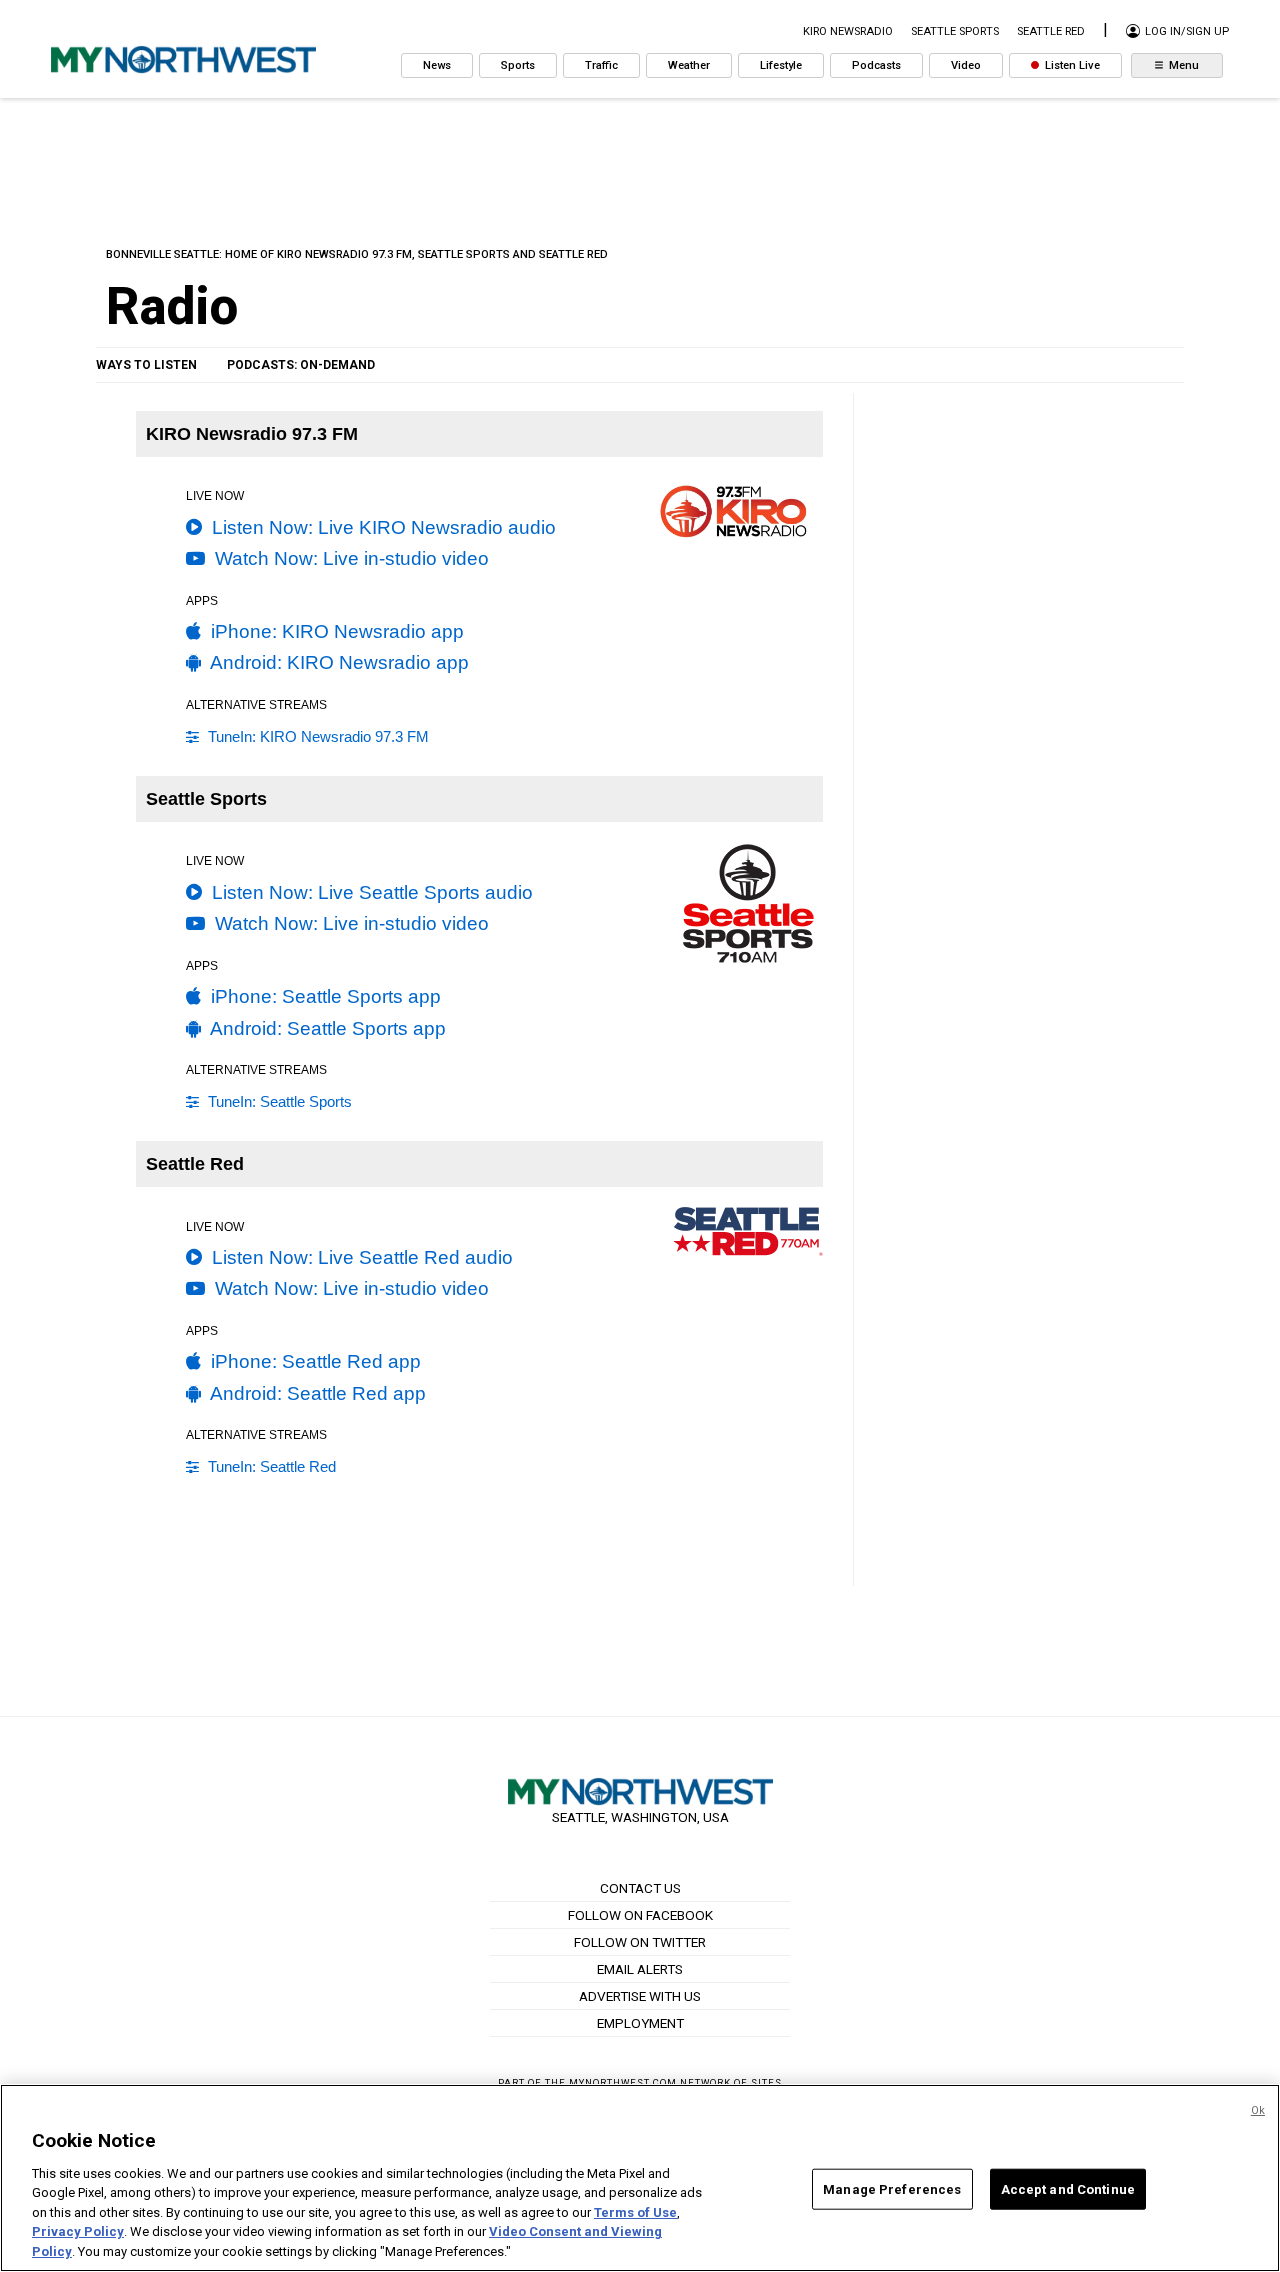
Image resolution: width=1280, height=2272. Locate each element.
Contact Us (640, 1888)
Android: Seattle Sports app (326, 1028)
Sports (518, 65)
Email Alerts (640, 1969)
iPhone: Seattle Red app (313, 1361)
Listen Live (1071, 65)
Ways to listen (146, 365)
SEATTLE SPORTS (955, 31)
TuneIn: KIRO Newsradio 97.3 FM (316, 736)
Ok (1258, 2110)
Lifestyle (781, 65)
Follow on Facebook (640, 1915)
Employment (640, 2023)
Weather (689, 65)
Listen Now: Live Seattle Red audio (360, 1257)
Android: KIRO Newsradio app (337, 662)
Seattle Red (1051, 31)
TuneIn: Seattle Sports (278, 1101)
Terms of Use (635, 2212)
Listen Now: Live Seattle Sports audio (370, 892)
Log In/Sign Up (1185, 31)
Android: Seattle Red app (316, 1393)
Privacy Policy (78, 2232)
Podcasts (876, 65)
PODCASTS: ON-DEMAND (301, 365)
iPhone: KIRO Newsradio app (335, 631)
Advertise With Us (640, 1996)
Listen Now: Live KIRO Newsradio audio (381, 527)
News (437, 65)
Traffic (601, 65)
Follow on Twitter (640, 1942)
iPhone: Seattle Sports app (323, 996)
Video (966, 65)
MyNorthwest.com (623, 2082)
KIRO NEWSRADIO (848, 31)
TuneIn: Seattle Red (270, 1466)
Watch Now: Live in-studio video (349, 558)
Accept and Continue (1068, 2188)
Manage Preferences (892, 2188)
